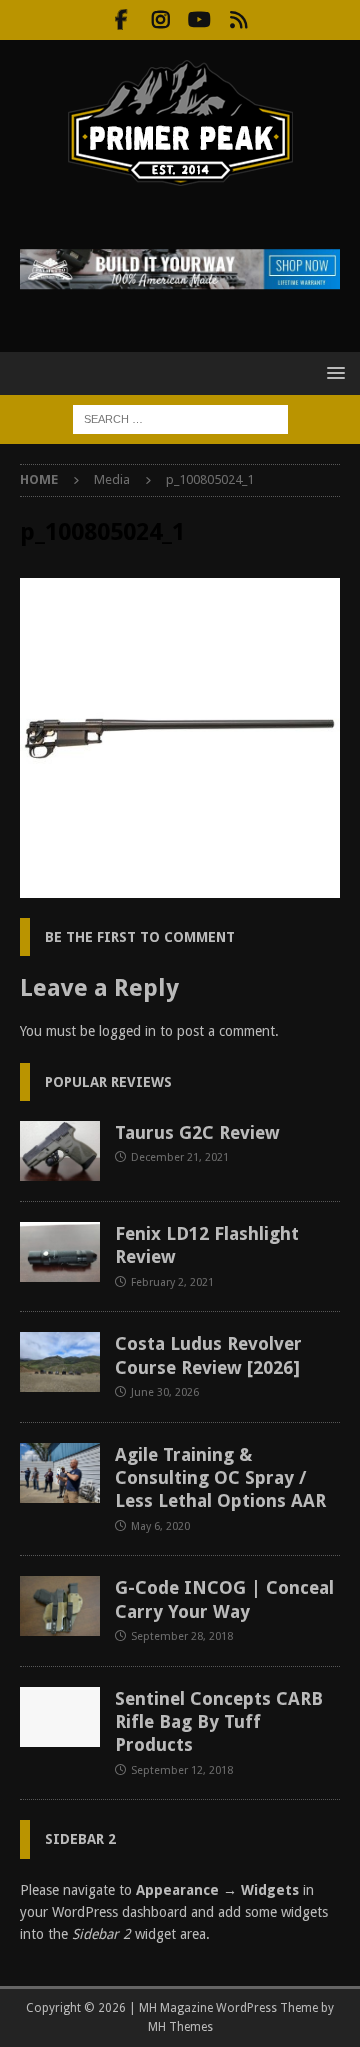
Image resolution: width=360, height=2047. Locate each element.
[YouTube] (199, 20)
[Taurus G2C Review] (60, 1151)
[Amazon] (238, 20)
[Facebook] (121, 20)
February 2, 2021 (172, 1282)
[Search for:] (180, 418)
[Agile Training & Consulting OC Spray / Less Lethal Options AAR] (60, 1473)
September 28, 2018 (182, 1636)
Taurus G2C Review (197, 1132)
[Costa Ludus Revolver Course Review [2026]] (60, 1362)
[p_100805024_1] (180, 887)
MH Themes (180, 2027)
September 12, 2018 (182, 1770)
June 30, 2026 (165, 1392)
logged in (127, 1031)
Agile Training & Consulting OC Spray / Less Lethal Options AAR (220, 1478)
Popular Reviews (108, 1082)
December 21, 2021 (180, 1157)
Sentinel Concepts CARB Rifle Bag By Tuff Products (219, 1722)
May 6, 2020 (160, 1526)
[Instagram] (160, 20)
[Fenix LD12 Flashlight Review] (60, 1252)
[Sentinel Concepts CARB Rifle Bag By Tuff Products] (60, 1717)
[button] (332, 372)
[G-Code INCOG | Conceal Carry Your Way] (60, 1606)
